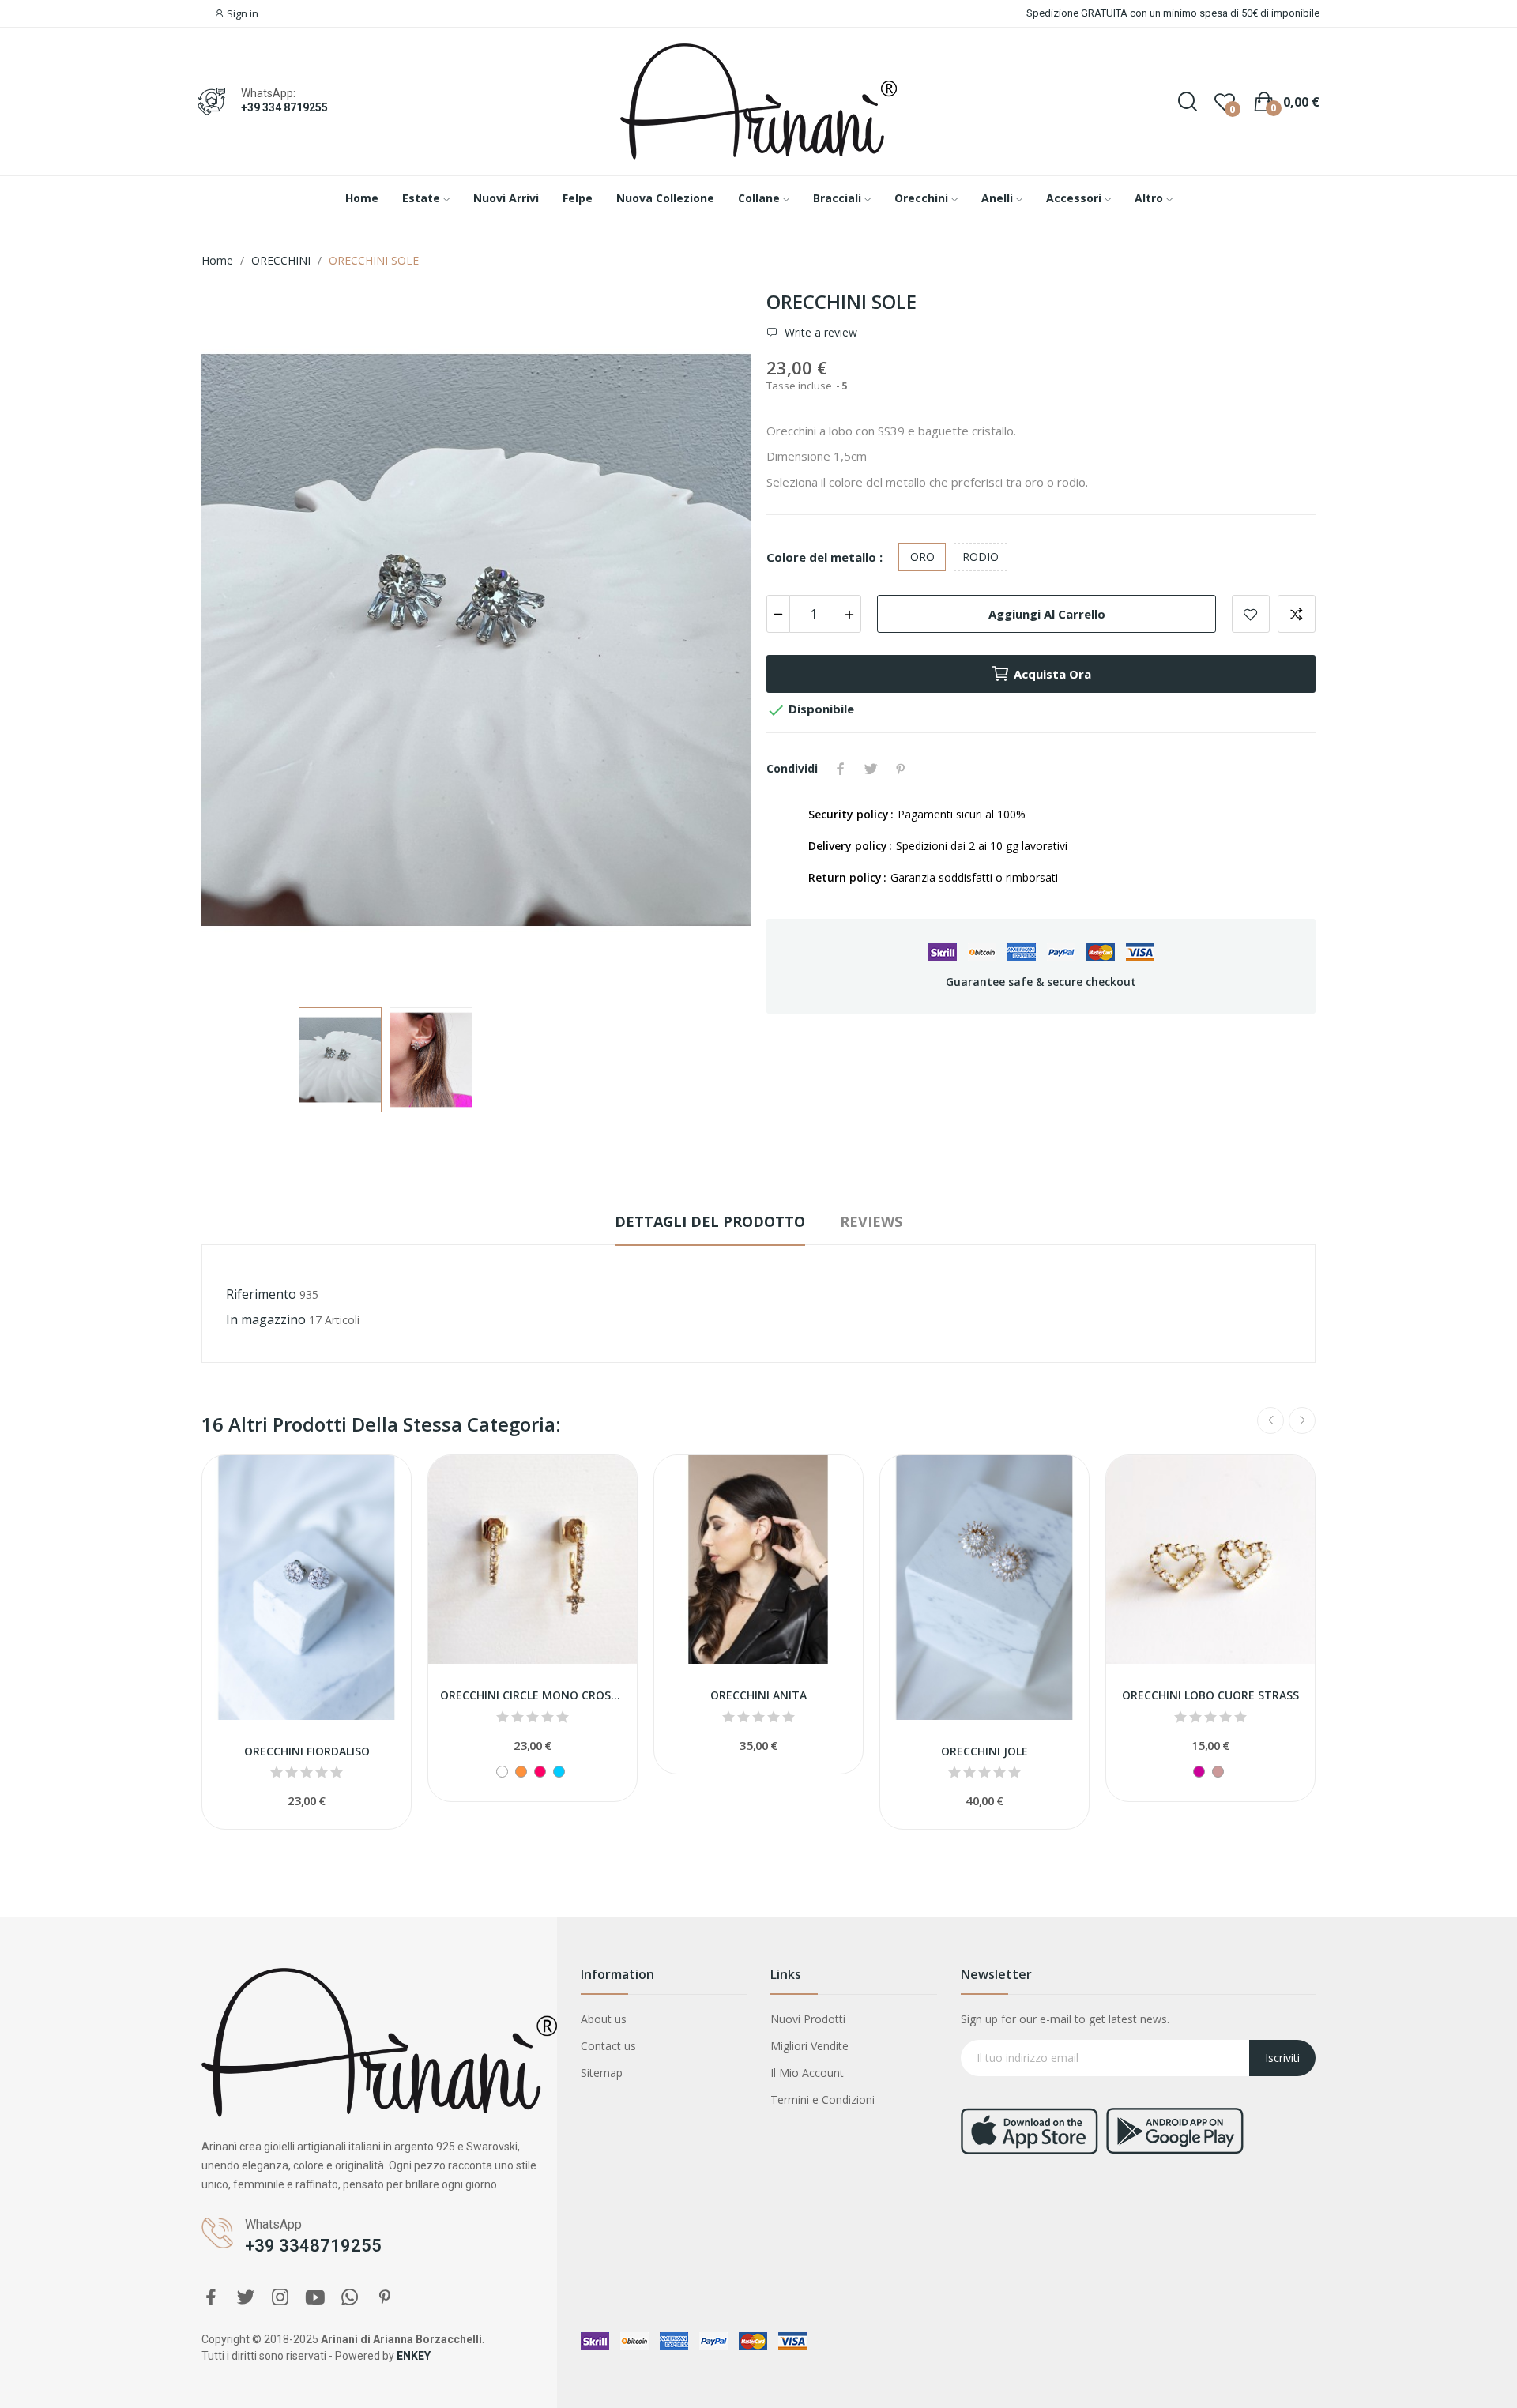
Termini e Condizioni (822, 2099)
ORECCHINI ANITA (758, 1695)
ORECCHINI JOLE (984, 1751)
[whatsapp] (350, 2298)
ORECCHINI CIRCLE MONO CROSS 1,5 (533, 1695)
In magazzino (266, 1319)
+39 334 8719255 (284, 107)
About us (604, 2019)
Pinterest (901, 769)
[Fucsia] (1199, 1772)
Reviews (871, 1221)
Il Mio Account (807, 2073)
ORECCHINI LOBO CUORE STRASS (1210, 1695)
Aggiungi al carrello (1047, 614)
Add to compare (1297, 614)
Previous (239, 642)
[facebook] (211, 2298)
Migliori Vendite (809, 2046)
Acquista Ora (1052, 674)
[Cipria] (1218, 1772)
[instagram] (280, 2298)
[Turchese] (559, 1772)
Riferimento (261, 1294)
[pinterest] (385, 2298)
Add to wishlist (1251, 614)
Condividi (841, 769)
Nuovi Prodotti (808, 2019)
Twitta (871, 769)
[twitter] (246, 2298)
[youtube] (315, 2298)
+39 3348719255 (313, 2246)
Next (713, 642)
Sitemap (602, 2073)
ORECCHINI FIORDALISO (307, 1751)
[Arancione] (521, 1772)
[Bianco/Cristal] (502, 1772)
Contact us (608, 2046)
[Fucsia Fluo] (540, 1772)
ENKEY (414, 2356)
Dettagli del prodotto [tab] (710, 1221)
